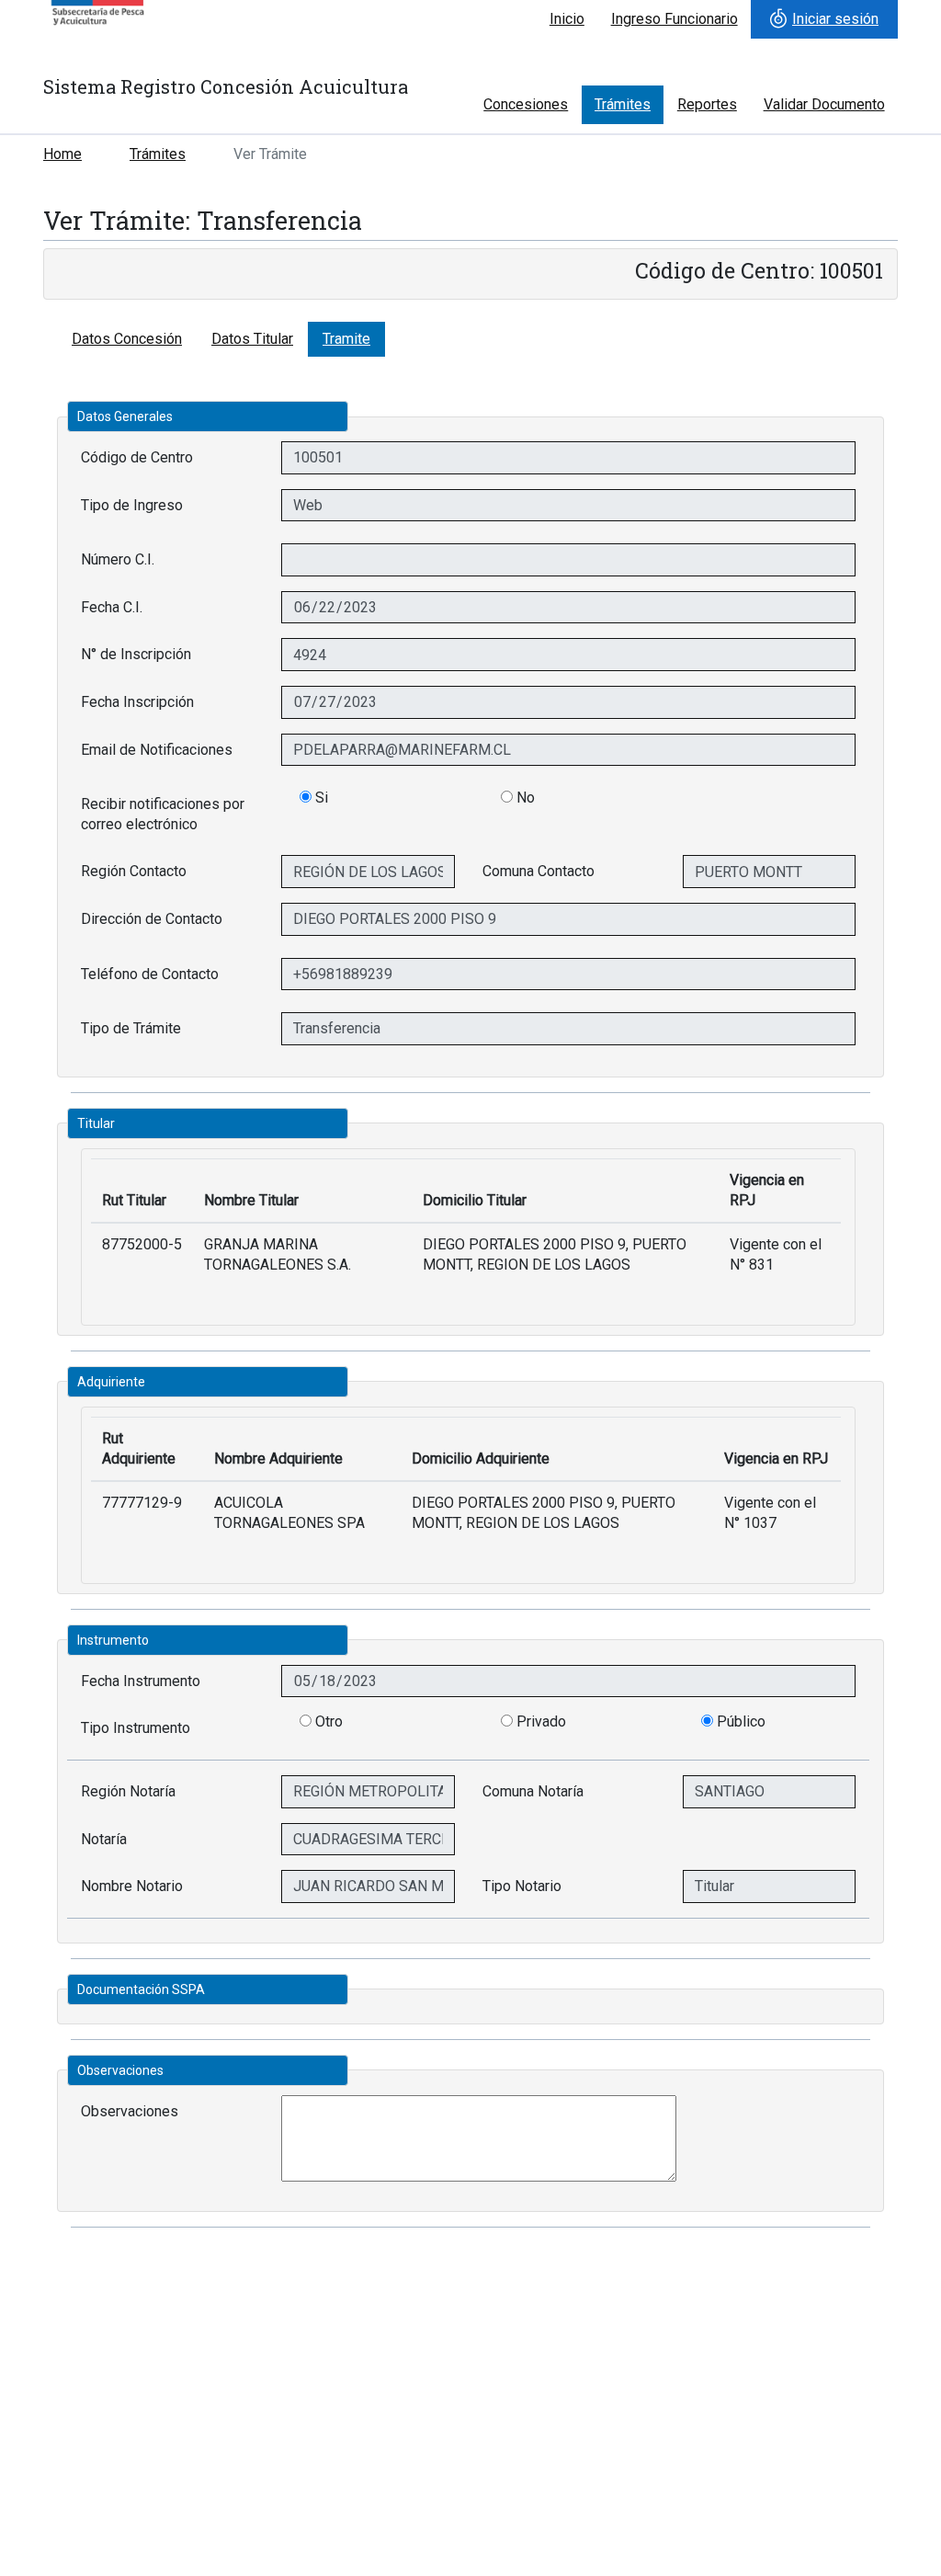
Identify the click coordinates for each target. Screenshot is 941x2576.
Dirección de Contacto (152, 919)
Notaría (104, 1839)
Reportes (707, 104)
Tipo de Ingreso (132, 505)
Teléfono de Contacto (150, 974)
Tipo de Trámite (131, 1028)
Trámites (623, 104)
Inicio (567, 19)
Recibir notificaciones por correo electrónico (163, 814)
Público (741, 1721)
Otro (329, 1721)
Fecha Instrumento (141, 1681)
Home (62, 154)
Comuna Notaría (533, 1791)
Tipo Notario (522, 1886)
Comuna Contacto (539, 871)
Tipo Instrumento (136, 1728)
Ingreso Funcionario (675, 19)
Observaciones (130, 2111)
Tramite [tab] (346, 339)
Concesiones (526, 104)
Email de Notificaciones (157, 750)
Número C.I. (118, 559)
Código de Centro (137, 457)
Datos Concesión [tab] (127, 339)
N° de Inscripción (136, 654)
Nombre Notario (132, 1886)
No (524, 798)
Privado (541, 1721)
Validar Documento (824, 104)
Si (320, 798)
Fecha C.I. (112, 607)
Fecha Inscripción (137, 702)
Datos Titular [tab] (252, 339)
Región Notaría (128, 1791)
